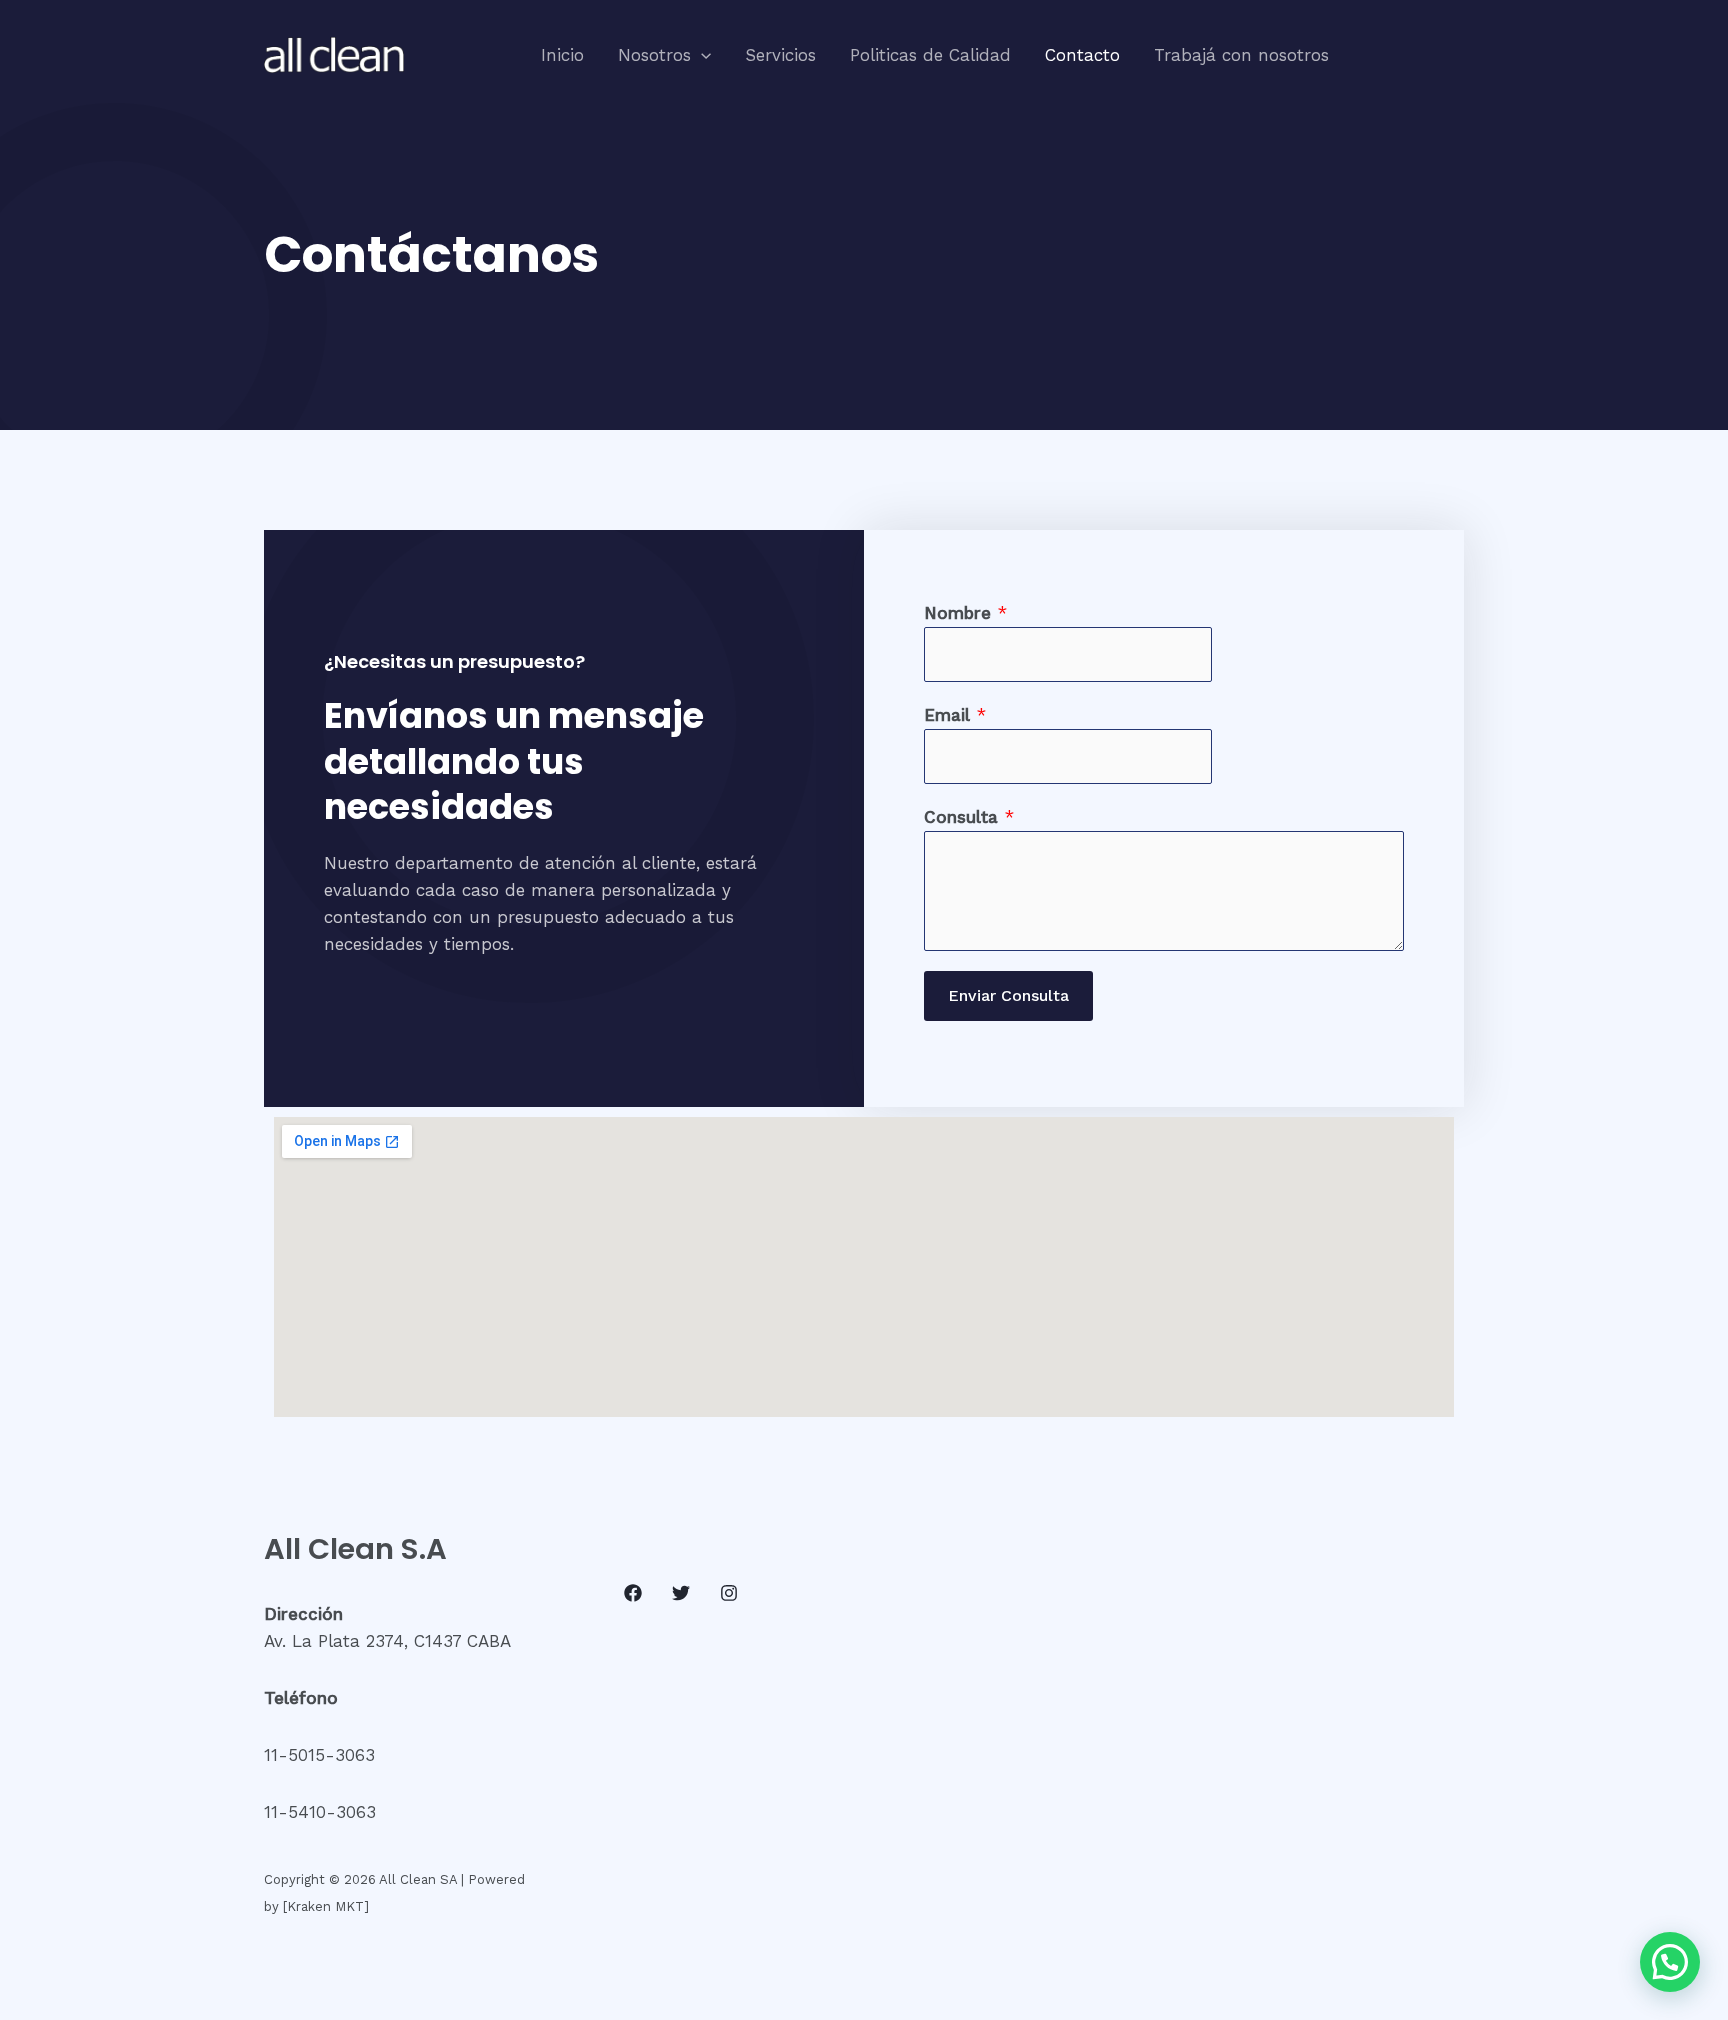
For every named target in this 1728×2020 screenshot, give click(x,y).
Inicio (562, 55)
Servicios (780, 55)
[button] (701, 55)
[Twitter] (681, 1593)
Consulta (969, 817)
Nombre (965, 613)
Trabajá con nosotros (1241, 55)
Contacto (1082, 55)
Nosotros (654, 55)
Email (955, 715)
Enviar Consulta (1008, 995)
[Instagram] (729, 1593)
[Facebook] (633, 1593)
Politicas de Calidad (930, 55)
